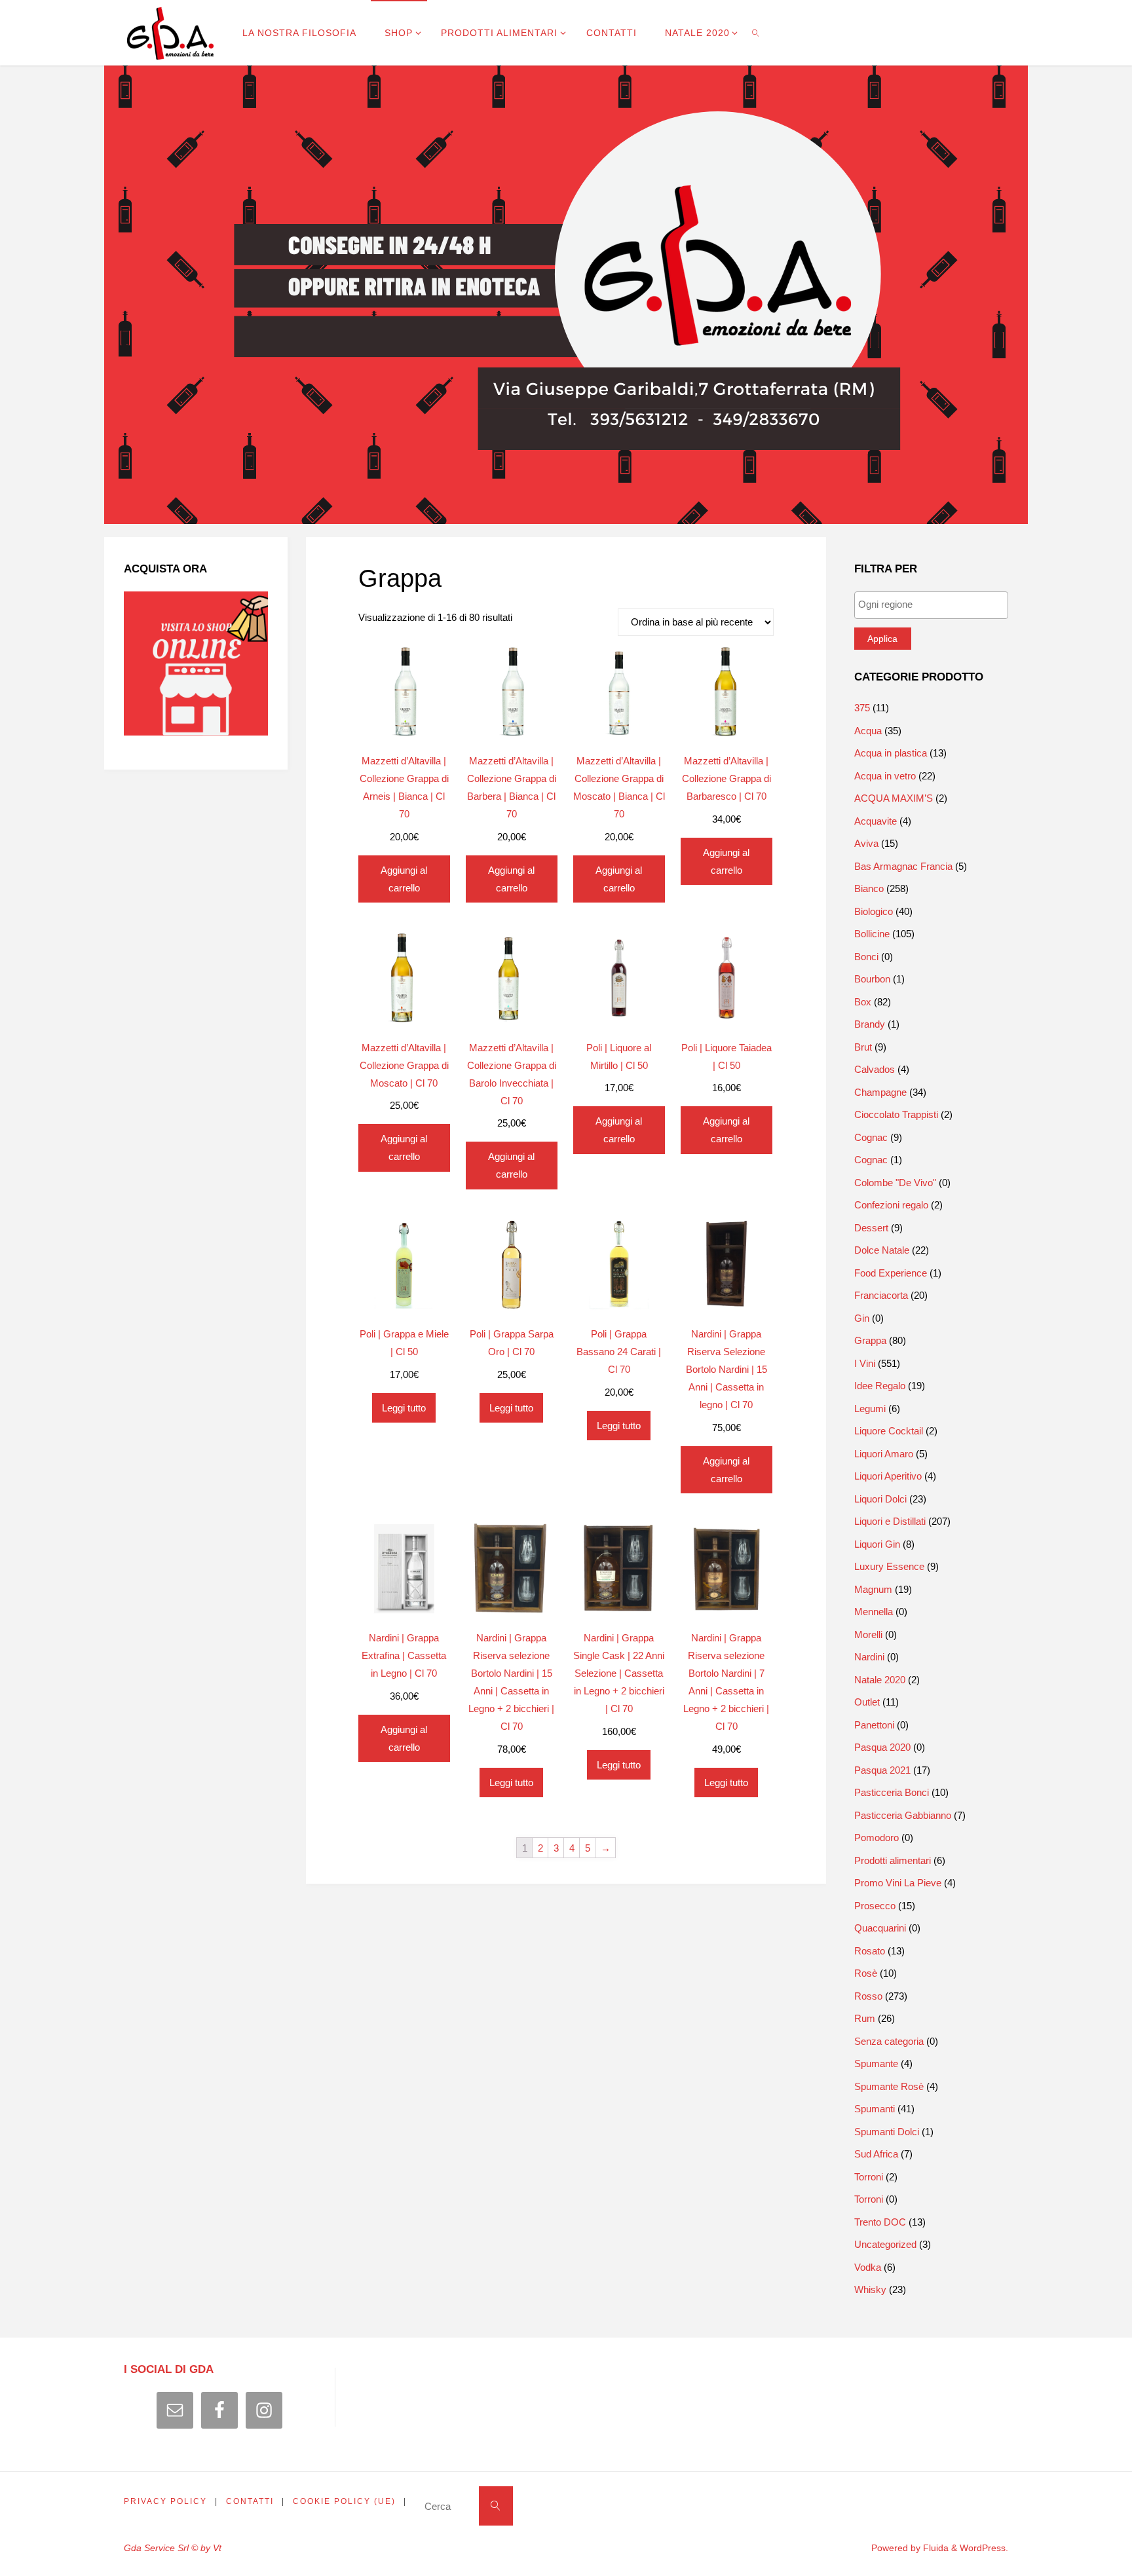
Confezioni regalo (891, 1205)
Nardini (869, 1657)
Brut (863, 1047)
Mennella (874, 1612)
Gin (862, 1318)
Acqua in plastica (891, 753)
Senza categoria (889, 2041)
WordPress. (984, 2548)
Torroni (869, 2177)
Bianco (869, 888)
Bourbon (872, 979)
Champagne (880, 1092)
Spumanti (875, 2109)
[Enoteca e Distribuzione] (170, 32)
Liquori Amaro (884, 1454)
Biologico (874, 911)
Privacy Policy (165, 2501)
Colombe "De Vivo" (895, 1183)
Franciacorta (881, 1295)
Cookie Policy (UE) (344, 2501)
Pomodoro (877, 1838)
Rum (865, 2018)
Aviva (866, 843)
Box (863, 1002)
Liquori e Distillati (890, 1521)
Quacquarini (880, 1928)
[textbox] (934, 604)
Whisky (870, 2289)
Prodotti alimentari (893, 1860)
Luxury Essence (889, 1566)
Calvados (875, 1069)
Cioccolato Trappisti (896, 1114)
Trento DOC (880, 2222)
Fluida (934, 2548)
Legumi (870, 1409)
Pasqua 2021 (882, 1770)
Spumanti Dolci (887, 2132)
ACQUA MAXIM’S (894, 798)
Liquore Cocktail (889, 1431)
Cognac (871, 1137)
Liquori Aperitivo (888, 1476)
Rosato (870, 1951)
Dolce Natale (882, 1250)
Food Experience (891, 1273)
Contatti (250, 2501)
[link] (755, 33)
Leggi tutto (404, 1408)
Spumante (876, 2063)
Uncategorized (885, 2244)
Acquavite (876, 821)
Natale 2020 (880, 1680)
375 (862, 708)
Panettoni (874, 1725)
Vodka (868, 2267)
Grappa (870, 1340)
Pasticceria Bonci (892, 1792)
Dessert (871, 1228)
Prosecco (875, 1906)
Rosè (866, 1973)
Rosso (868, 1996)
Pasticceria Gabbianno (903, 1815)
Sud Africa (876, 2154)
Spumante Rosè (889, 2086)
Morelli (868, 1634)
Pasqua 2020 (882, 1747)
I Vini (865, 1363)
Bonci (866, 957)
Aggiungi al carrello (404, 879)
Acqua (868, 731)
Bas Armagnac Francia (903, 866)
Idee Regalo (880, 1386)
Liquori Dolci (880, 1499)
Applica (882, 639)
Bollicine (872, 934)
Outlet (867, 1702)
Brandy (870, 1024)
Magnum (873, 1589)
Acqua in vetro (885, 776)
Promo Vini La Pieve (898, 1883)
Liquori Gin (877, 1544)
